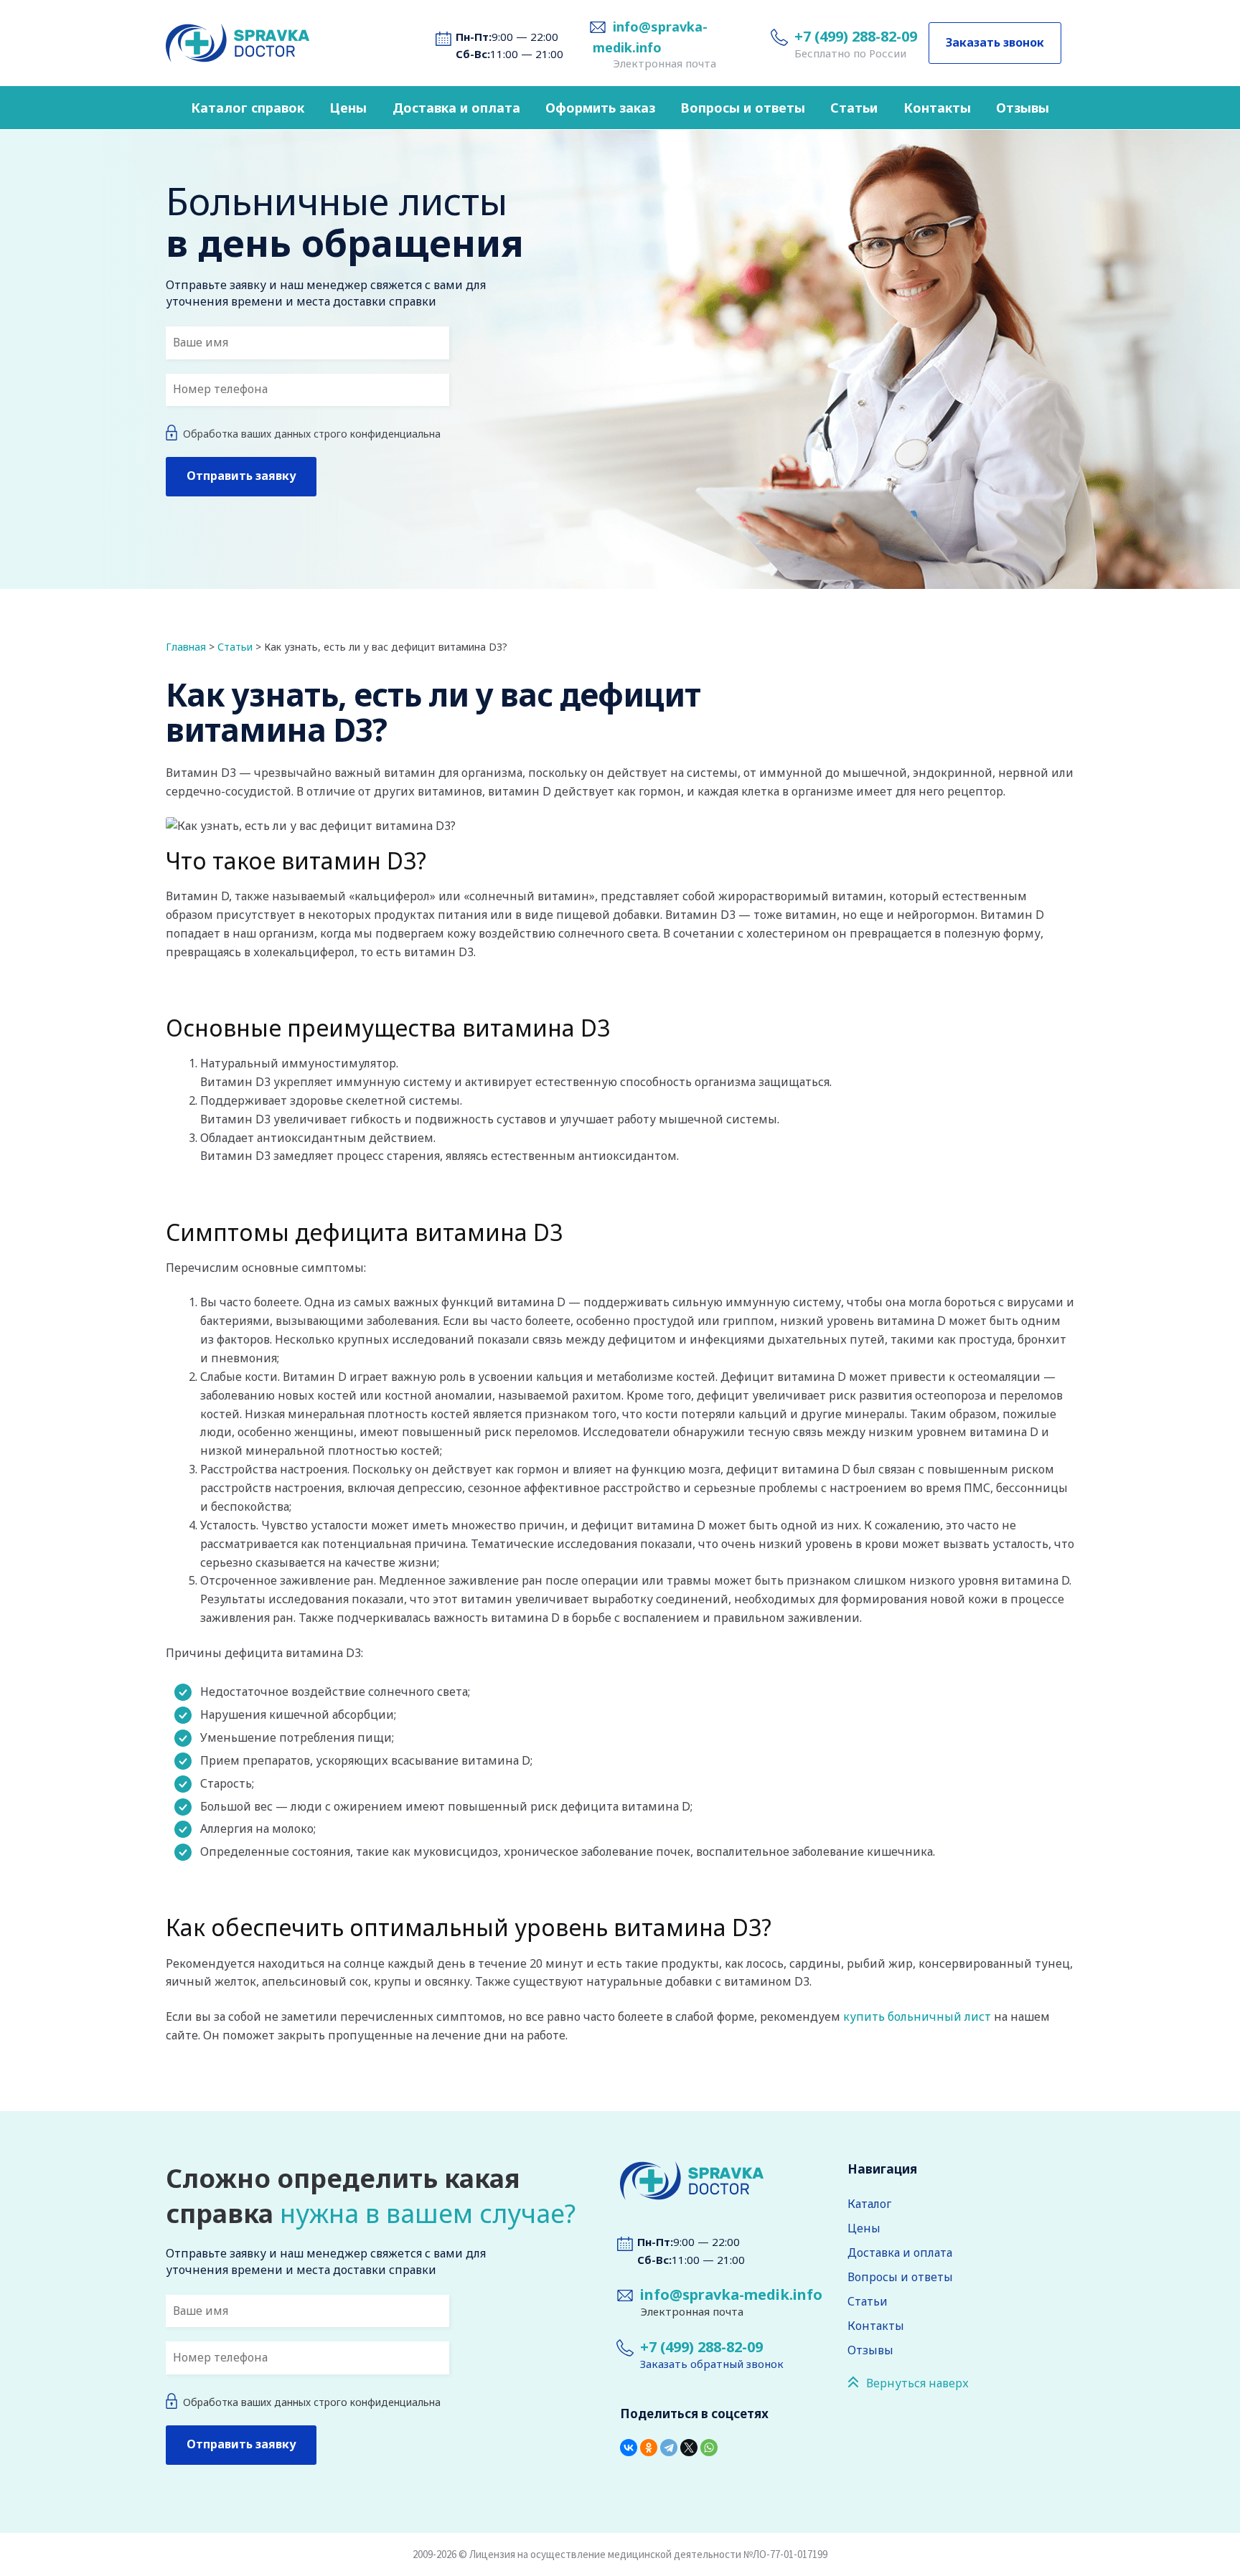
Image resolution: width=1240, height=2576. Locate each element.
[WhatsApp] (709, 2448)
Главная (186, 647)
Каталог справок (248, 108)
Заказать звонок (995, 42)
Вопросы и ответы (743, 108)
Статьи (854, 108)
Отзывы (1023, 108)
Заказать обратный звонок (712, 2364)
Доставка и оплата (456, 108)
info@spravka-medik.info (731, 2294)
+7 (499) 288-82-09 (856, 36)
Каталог (869, 2204)
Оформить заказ (600, 108)
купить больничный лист (917, 2016)
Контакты (937, 108)
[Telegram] (669, 2448)
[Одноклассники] (649, 2448)
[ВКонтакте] (629, 2448)
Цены (348, 108)
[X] (689, 2448)
